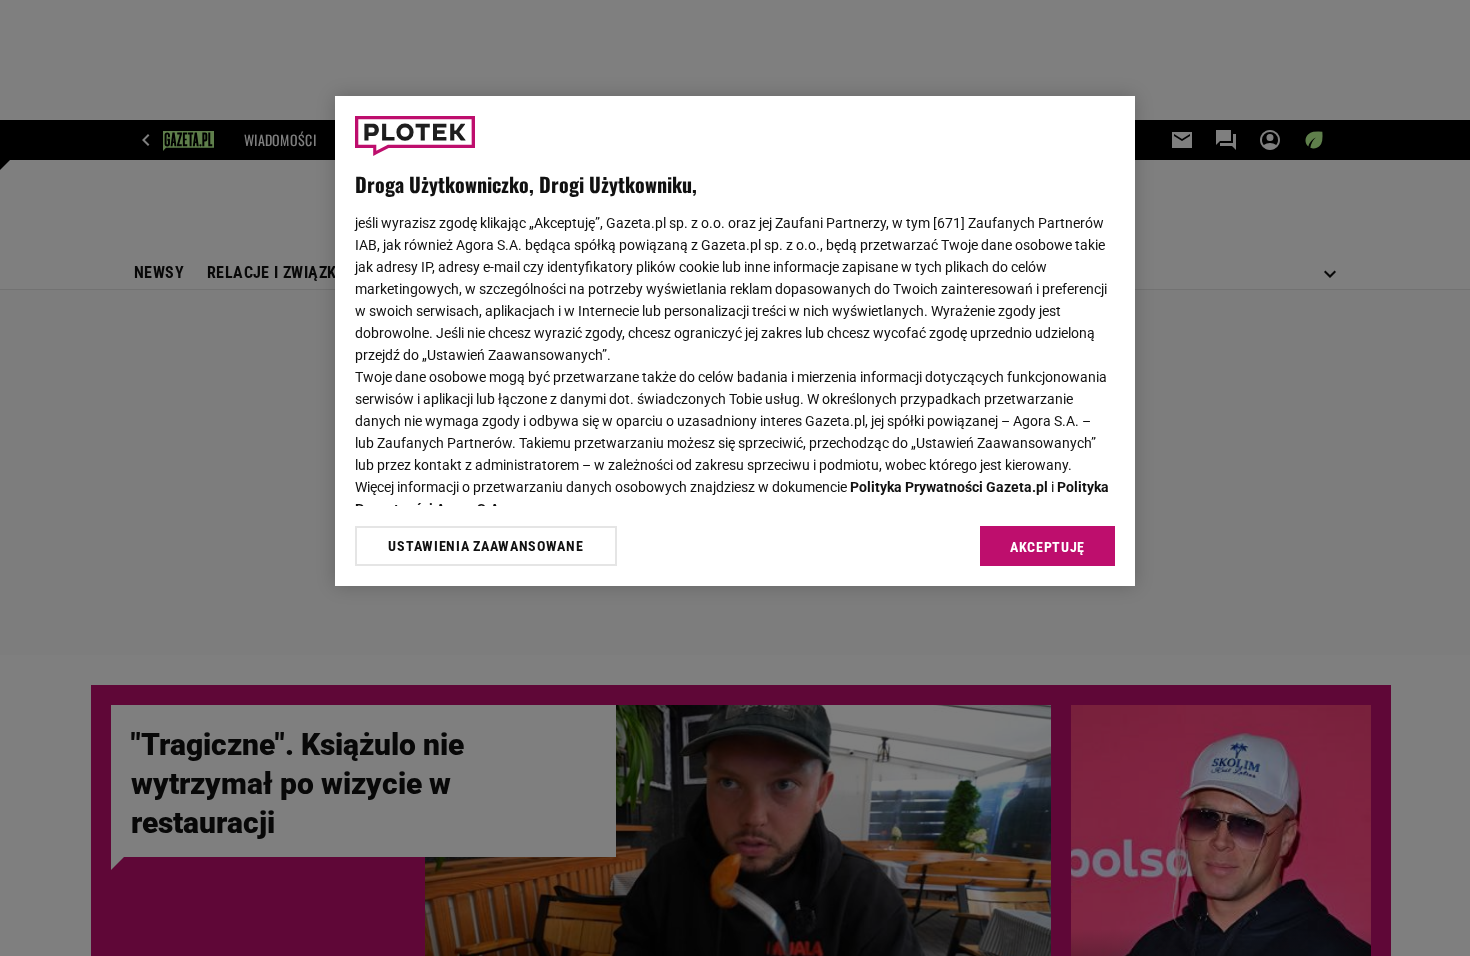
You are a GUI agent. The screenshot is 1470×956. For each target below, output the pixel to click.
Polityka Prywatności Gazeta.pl (949, 487)
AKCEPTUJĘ (1047, 547)
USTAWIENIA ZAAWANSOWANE (485, 546)
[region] (735, 341)
